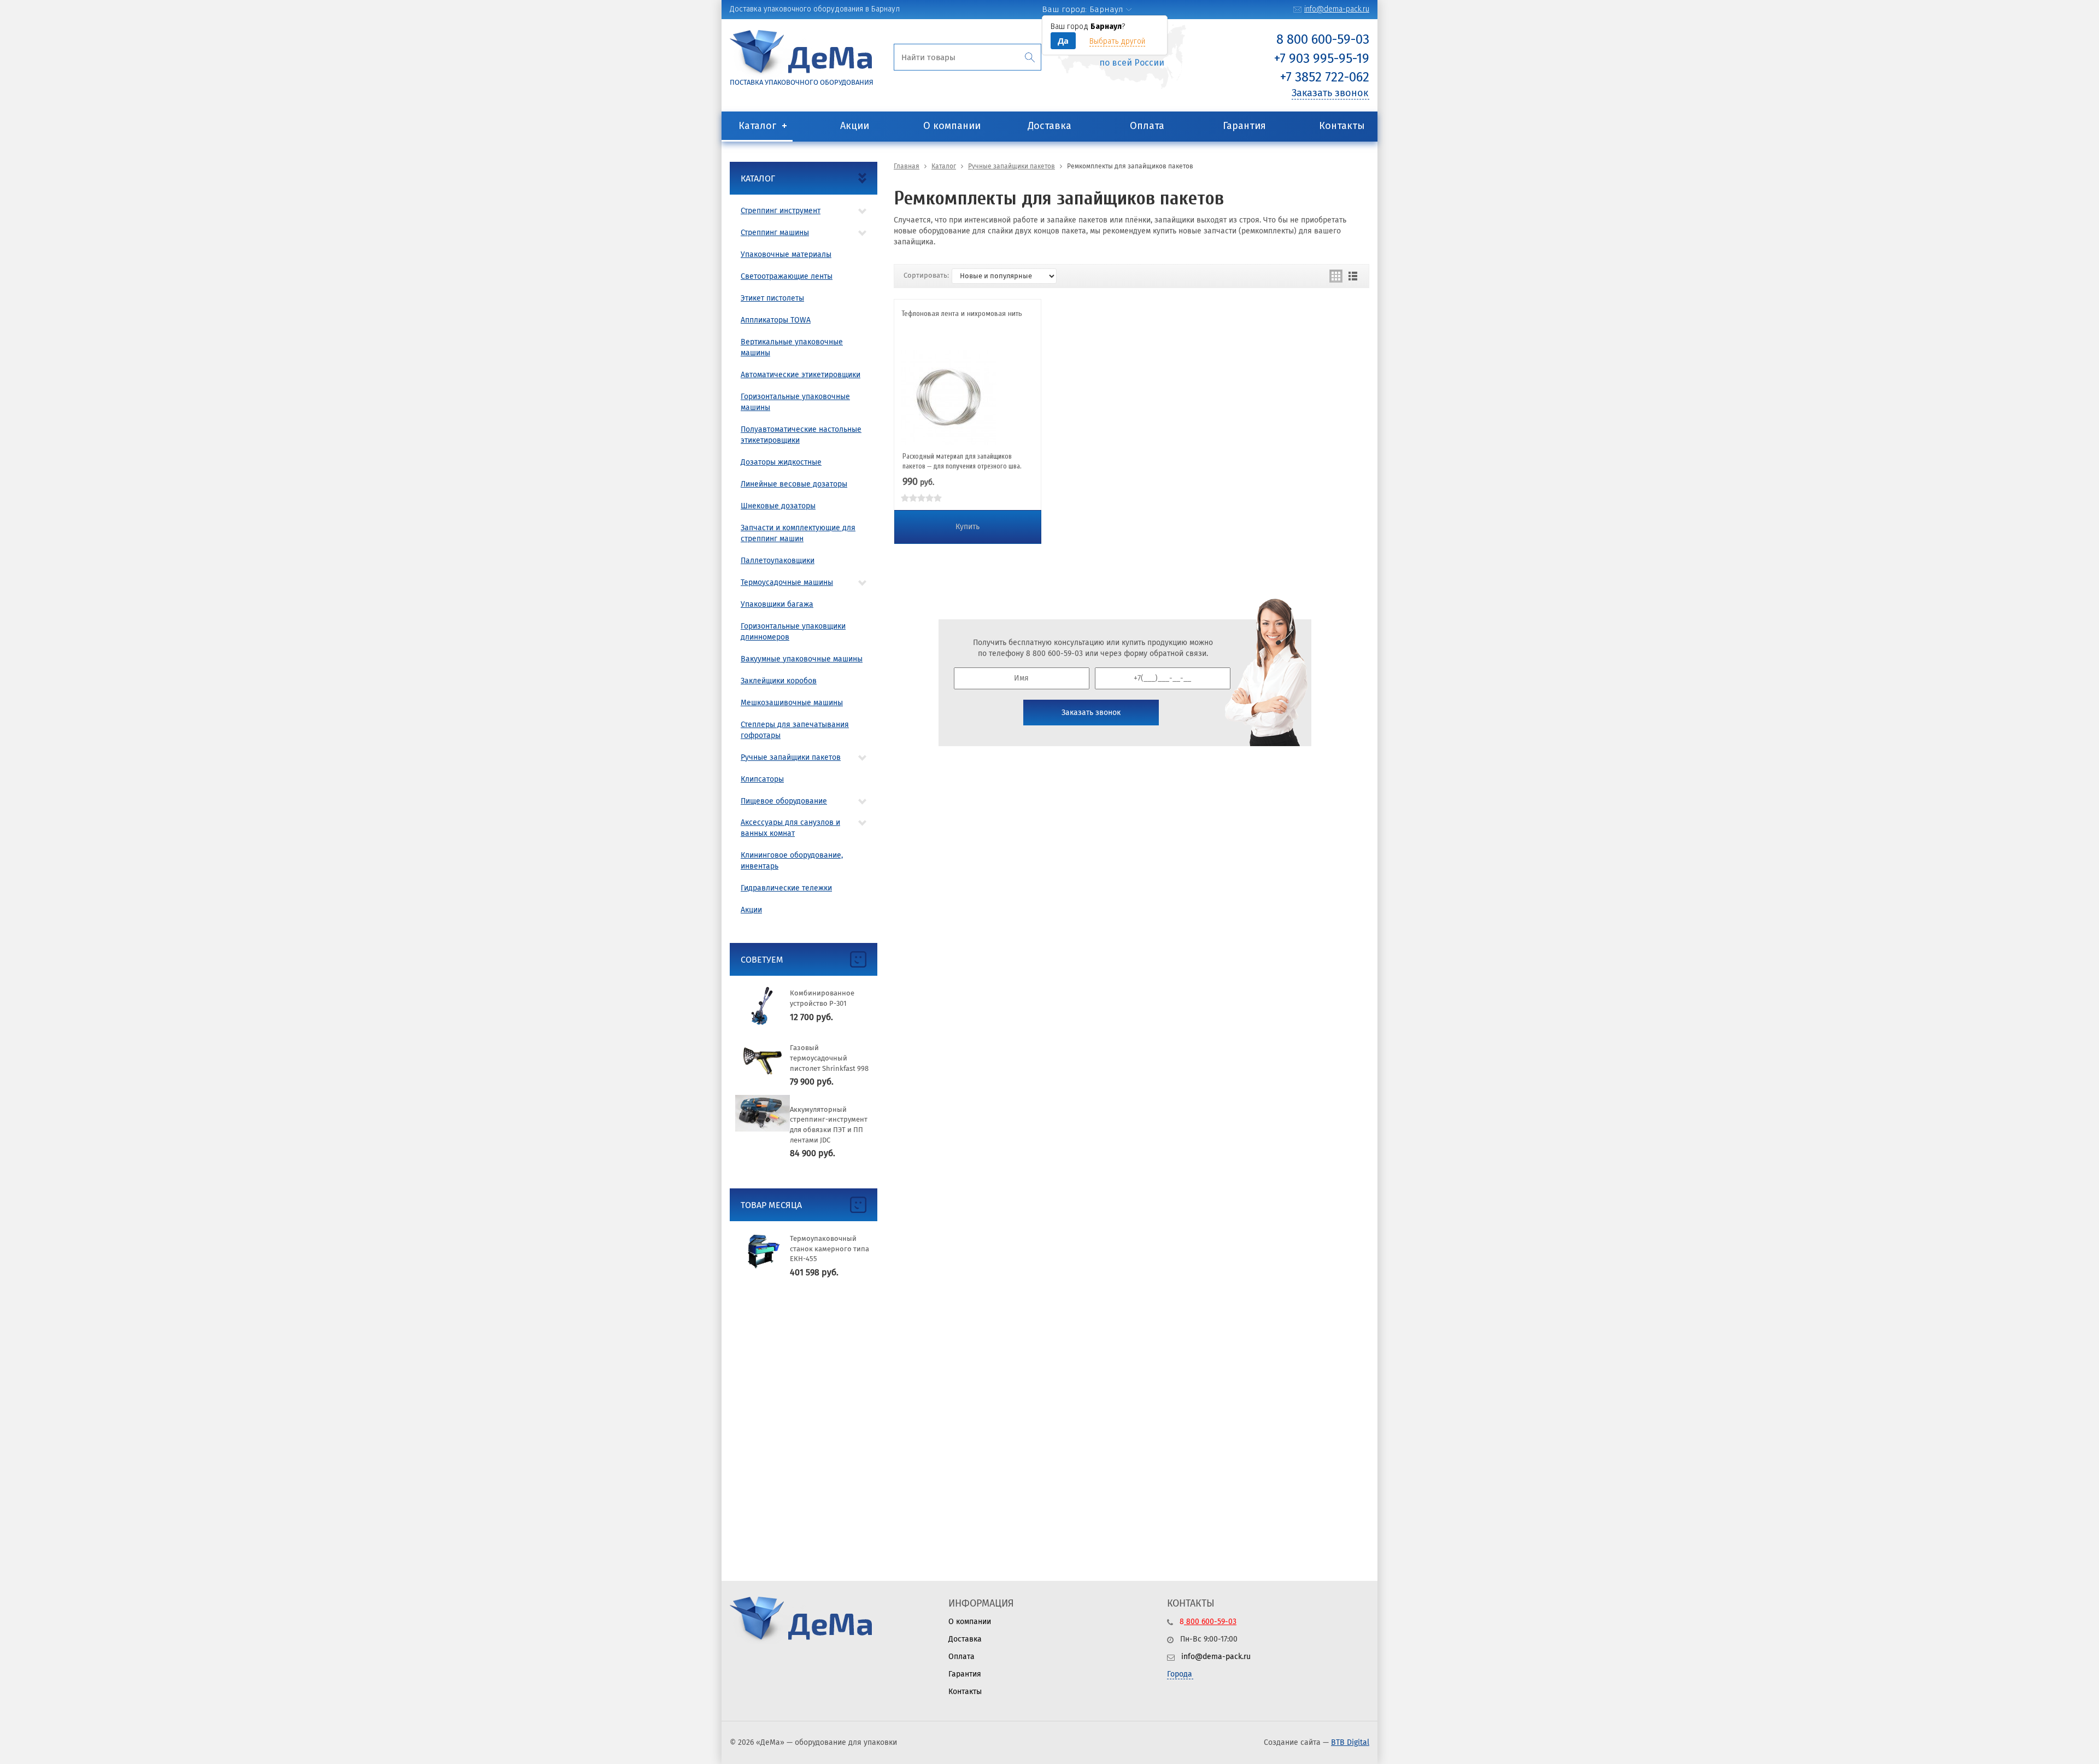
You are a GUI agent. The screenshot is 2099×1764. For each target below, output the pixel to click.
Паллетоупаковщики (778, 561)
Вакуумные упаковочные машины (802, 659)
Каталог (757, 126)
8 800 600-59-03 (1323, 39)
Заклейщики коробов (779, 681)
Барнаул (1106, 9)
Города (1180, 1674)
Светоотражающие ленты (787, 276)
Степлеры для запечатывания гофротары (795, 730)
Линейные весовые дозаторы (794, 484)
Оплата (1147, 126)
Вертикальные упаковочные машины (792, 347)
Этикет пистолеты (772, 298)
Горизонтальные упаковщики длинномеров (793, 632)
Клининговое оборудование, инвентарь (792, 861)
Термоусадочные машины (787, 582)
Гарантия (1244, 126)
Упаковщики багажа (777, 604)
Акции (855, 126)
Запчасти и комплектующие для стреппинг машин (798, 533)
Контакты (1342, 126)
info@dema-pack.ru (1337, 9)
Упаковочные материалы (786, 254)
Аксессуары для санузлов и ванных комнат (790, 828)
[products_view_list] (1353, 276)
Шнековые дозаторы (778, 506)
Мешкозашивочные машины (792, 703)
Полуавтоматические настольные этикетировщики (801, 435)
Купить (968, 527)
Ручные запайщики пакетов (791, 757)
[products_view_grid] (1336, 276)
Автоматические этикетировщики (801, 375)
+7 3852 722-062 (1325, 77)
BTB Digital (1350, 1742)
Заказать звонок (1330, 93)
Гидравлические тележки (786, 888)
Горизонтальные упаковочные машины (795, 402)
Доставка (1049, 126)
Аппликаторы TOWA (776, 320)
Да (1063, 40)
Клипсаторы (762, 779)
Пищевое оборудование (784, 801)
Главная (907, 166)
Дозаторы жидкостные (781, 462)
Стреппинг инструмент (781, 211)
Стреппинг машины (775, 233)
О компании (952, 126)
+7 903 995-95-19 (1322, 58)
